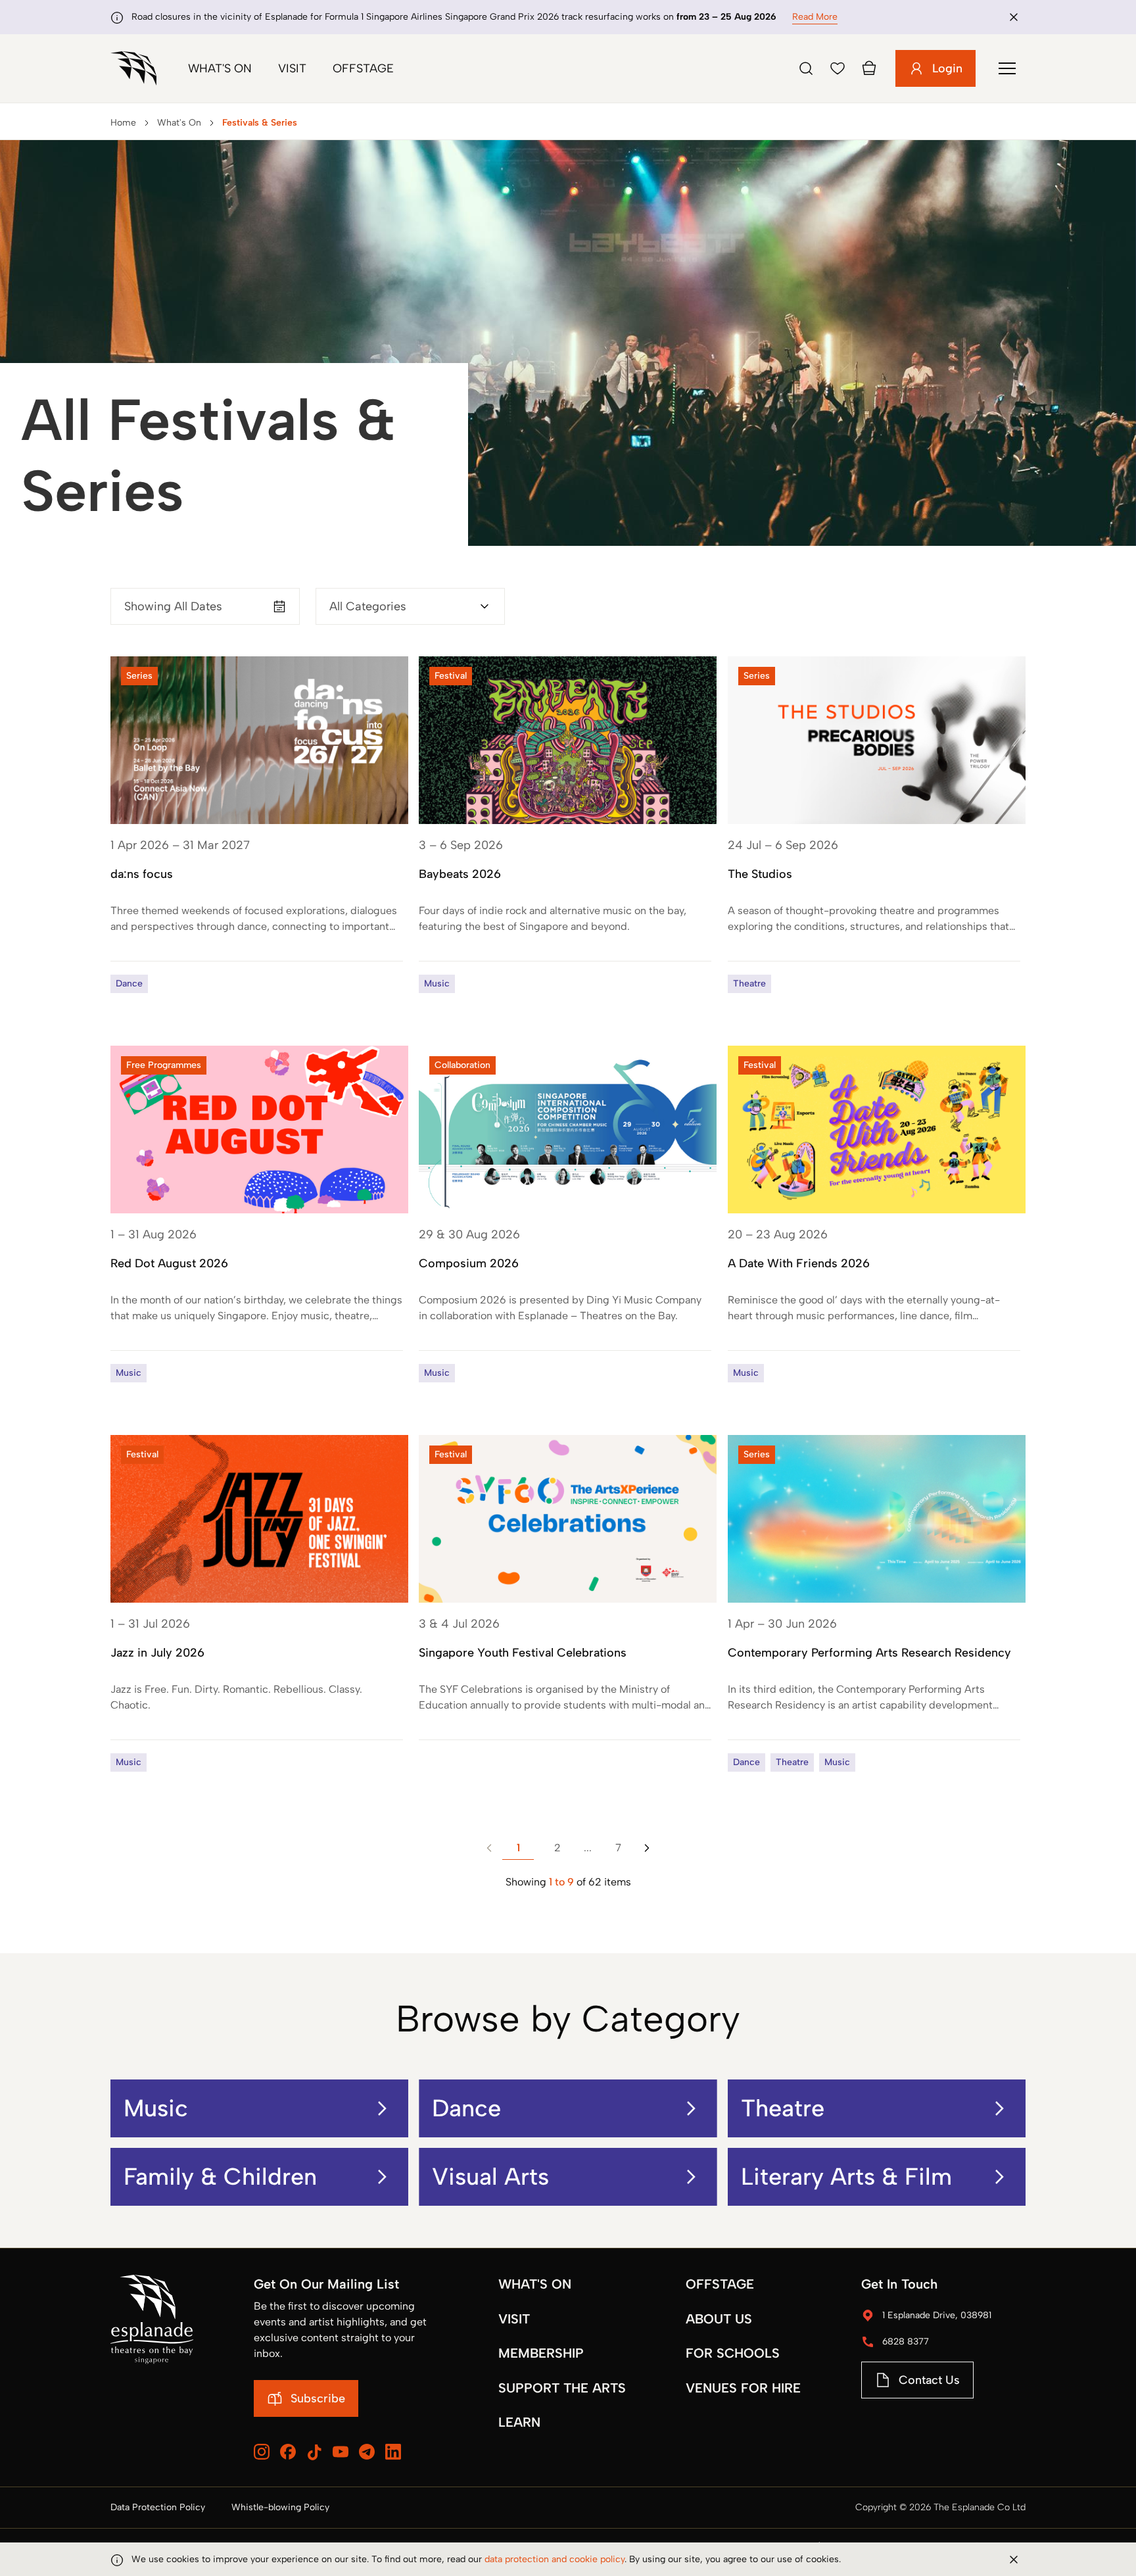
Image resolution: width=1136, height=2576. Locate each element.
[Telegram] (367, 2452)
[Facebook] (288, 2452)
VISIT (514, 2319)
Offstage (363, 68)
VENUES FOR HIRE (743, 2388)
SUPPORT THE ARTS (562, 2388)
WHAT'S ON (535, 2284)
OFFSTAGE (720, 2284)
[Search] (806, 68)
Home (123, 123)
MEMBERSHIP (541, 2353)
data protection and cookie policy (555, 2559)
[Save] (838, 68)
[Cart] (869, 68)
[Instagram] (262, 2452)
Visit (292, 68)
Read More (815, 17)
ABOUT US (719, 2319)
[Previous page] (489, 1848)
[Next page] (647, 1848)
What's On (220, 68)
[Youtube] (341, 2452)
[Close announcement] (1014, 17)
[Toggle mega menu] (1007, 68)
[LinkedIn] (393, 2452)
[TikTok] (314, 2452)
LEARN (519, 2422)
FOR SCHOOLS (733, 2353)
